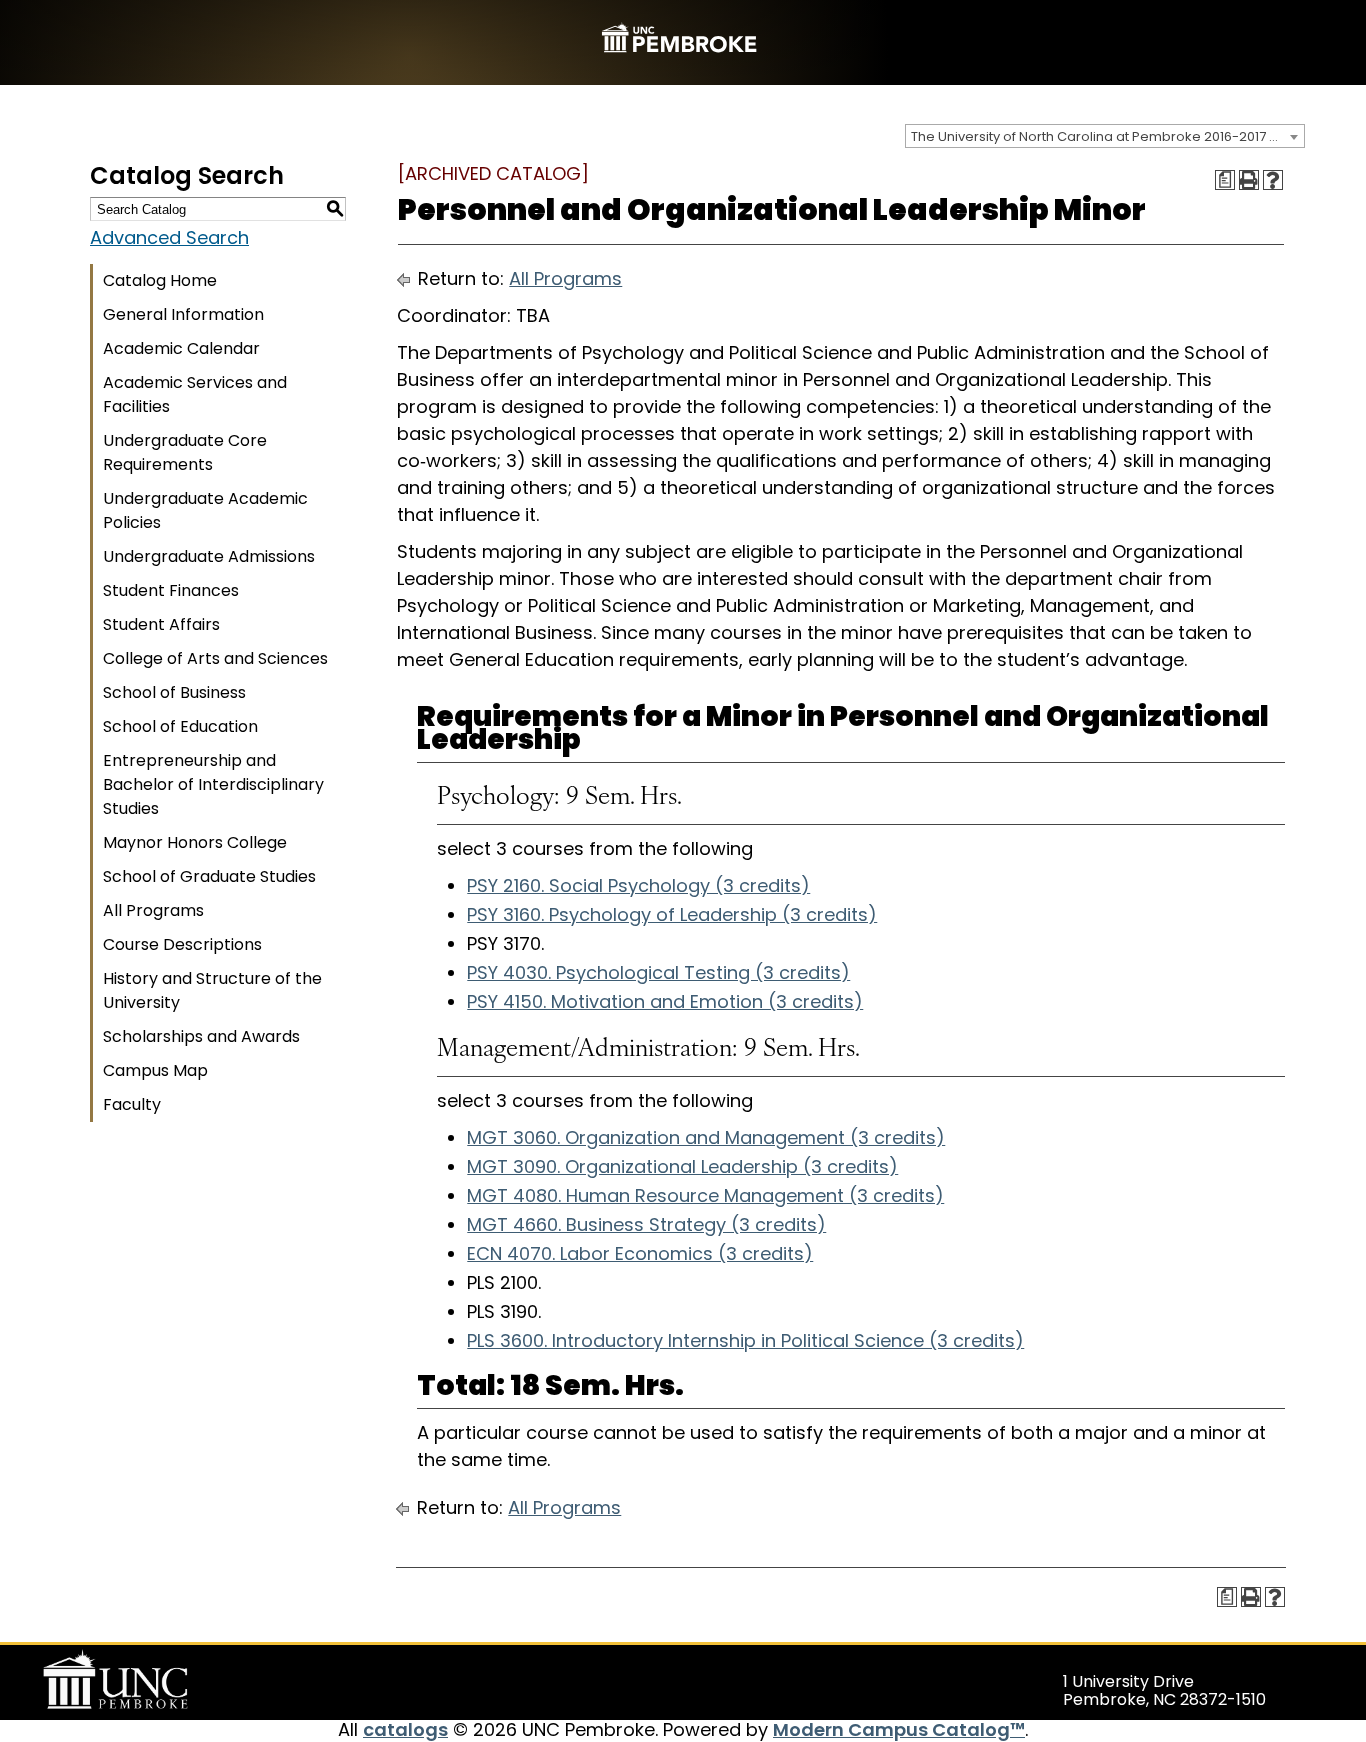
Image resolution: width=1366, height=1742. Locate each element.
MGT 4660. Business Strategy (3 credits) (646, 1224)
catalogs (405, 1729)
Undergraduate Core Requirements (185, 452)
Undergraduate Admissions (209, 556)
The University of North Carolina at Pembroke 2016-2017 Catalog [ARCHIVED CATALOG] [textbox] (1107, 136)
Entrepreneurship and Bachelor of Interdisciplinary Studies (213, 784)
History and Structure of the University (212, 990)
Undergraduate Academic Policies (205, 510)
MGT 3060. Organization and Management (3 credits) (706, 1137)
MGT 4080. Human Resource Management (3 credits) (705, 1195)
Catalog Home (160, 280)
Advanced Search (169, 237)
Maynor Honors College (195, 842)
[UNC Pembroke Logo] (154, 1680)
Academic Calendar (181, 348)
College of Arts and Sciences (215, 658)
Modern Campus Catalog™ (899, 1729)
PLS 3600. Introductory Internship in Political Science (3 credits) (745, 1340)
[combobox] (1105, 136)
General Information (183, 314)
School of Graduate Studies (209, 876)
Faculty (132, 1104)
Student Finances (171, 590)
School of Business (174, 692)
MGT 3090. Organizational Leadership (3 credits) (682, 1166)
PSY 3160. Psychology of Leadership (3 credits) (672, 914)
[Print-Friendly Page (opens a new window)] (1249, 180)
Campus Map (155, 1070)
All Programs (153, 910)
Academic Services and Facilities (195, 394)
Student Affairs (161, 624)
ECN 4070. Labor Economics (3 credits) (640, 1253)
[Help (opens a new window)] (1273, 180)
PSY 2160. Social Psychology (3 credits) (638, 885)
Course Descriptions (182, 944)
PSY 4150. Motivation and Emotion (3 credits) (665, 1001)
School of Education (180, 726)
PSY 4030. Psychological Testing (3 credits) (658, 972)
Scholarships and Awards (201, 1036)
